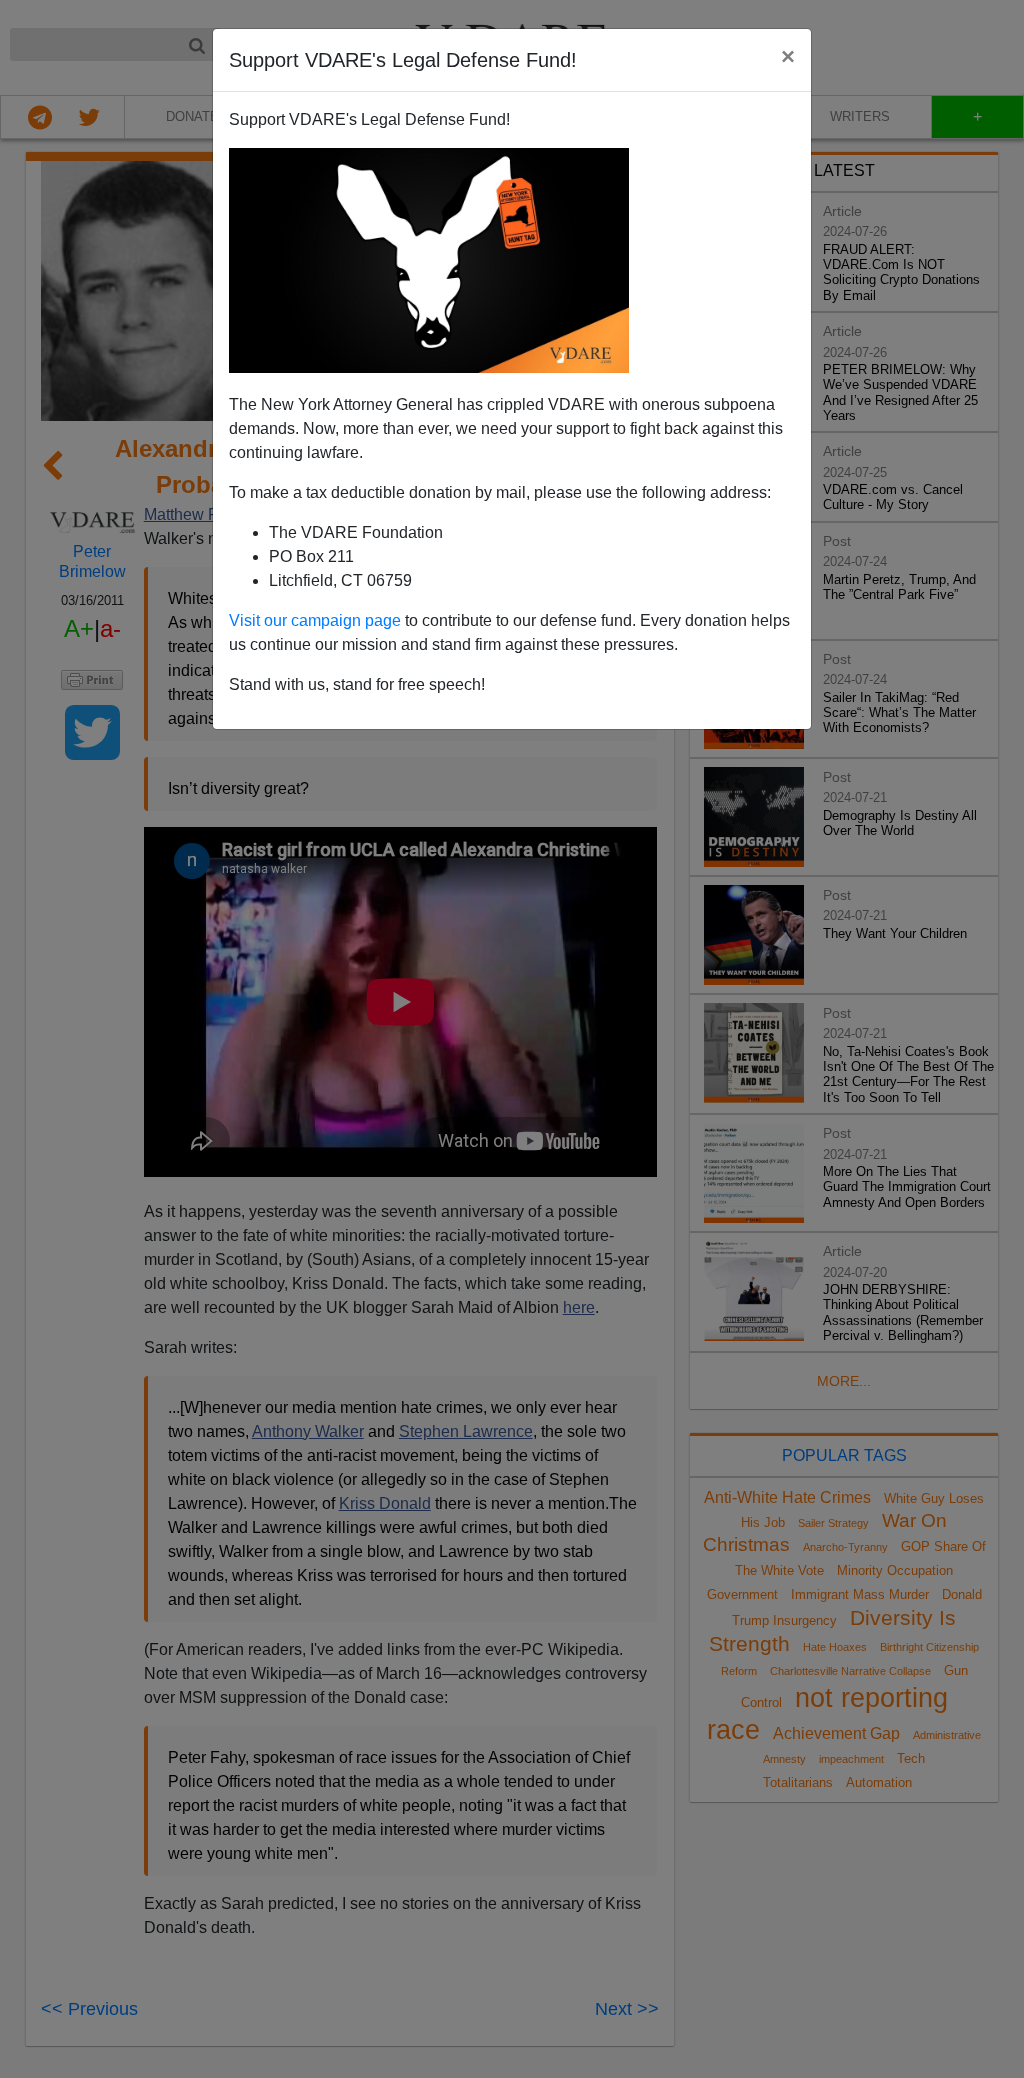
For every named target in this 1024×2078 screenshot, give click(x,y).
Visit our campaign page (315, 620)
